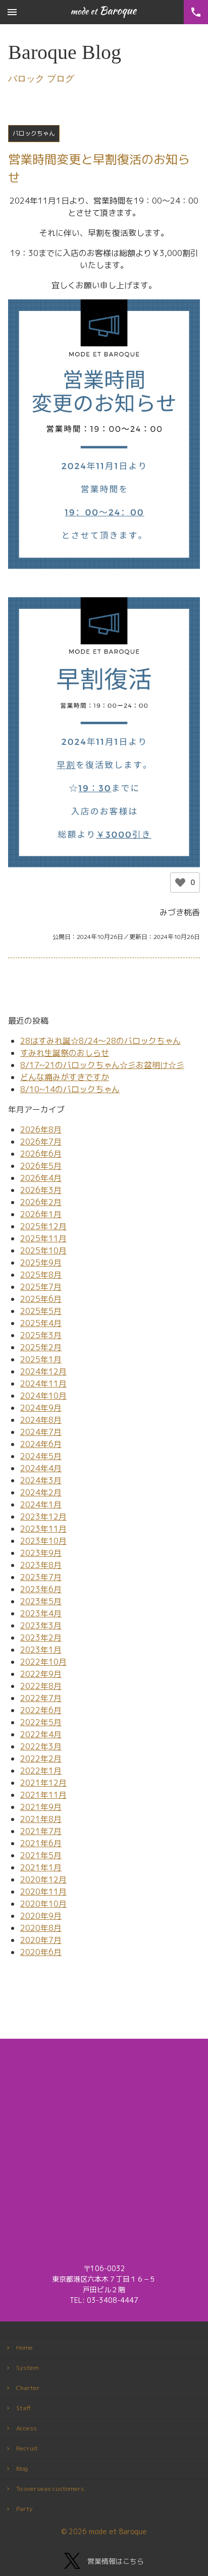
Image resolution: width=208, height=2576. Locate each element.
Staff (24, 2408)
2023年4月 (41, 1613)
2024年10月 (43, 1396)
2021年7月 (41, 1831)
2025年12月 (43, 1226)
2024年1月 (41, 1504)
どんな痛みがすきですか (65, 1077)
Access (27, 2428)
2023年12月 (43, 1517)
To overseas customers (50, 2489)
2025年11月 (43, 1238)
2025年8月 (41, 1275)
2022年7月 (41, 1698)
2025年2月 (41, 1347)
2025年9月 (41, 1263)
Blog (22, 2468)
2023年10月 (43, 1541)
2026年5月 (41, 1166)
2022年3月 (41, 1746)
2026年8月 (41, 1129)
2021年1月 (41, 1867)
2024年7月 (41, 1432)
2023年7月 (41, 1577)
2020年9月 (41, 1916)
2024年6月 (41, 1444)
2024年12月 (43, 1371)
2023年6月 (41, 1589)
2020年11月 (43, 1892)
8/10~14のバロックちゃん (70, 1089)
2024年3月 (41, 1480)
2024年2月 (41, 1492)
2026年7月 (41, 1142)
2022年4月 (41, 1734)
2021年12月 (43, 1783)
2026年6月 (41, 1154)
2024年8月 (41, 1420)
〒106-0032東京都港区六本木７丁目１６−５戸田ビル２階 (104, 2279)
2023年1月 (41, 1650)
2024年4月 (41, 1468)
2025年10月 (43, 1250)
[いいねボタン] (180, 883)
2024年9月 (41, 1408)
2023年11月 (43, 1529)
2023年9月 (41, 1553)
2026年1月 (41, 1214)
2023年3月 (41, 1625)
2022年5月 (41, 1722)
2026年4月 (41, 1178)
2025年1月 (41, 1359)
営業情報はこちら (116, 2561)
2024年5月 (41, 1456)
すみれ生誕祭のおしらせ (65, 1053)
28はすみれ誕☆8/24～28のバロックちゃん (100, 1041)
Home (24, 2347)
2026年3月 (41, 1190)
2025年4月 (41, 1323)
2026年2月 (41, 1202)
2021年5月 (41, 1855)
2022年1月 (41, 1771)
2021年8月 (41, 1819)
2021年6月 (41, 1843)
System (28, 2368)
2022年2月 (41, 1758)
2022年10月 (43, 1662)
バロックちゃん (34, 133)
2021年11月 (43, 1795)
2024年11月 (43, 1384)
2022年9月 (41, 1674)
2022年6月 (41, 1710)
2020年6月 (41, 1952)
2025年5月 (41, 1311)
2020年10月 (43, 1904)
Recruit (27, 2448)
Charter (28, 2388)
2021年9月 (41, 1807)
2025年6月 (41, 1299)
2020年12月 (43, 1879)
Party (24, 2509)
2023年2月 (41, 1638)
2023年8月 (41, 1565)
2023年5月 (41, 1601)
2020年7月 (41, 1940)
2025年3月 (41, 1335)
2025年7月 (41, 1287)
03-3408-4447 (113, 2300)
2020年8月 (41, 1928)
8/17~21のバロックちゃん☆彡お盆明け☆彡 (102, 1065)
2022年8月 (41, 1686)
